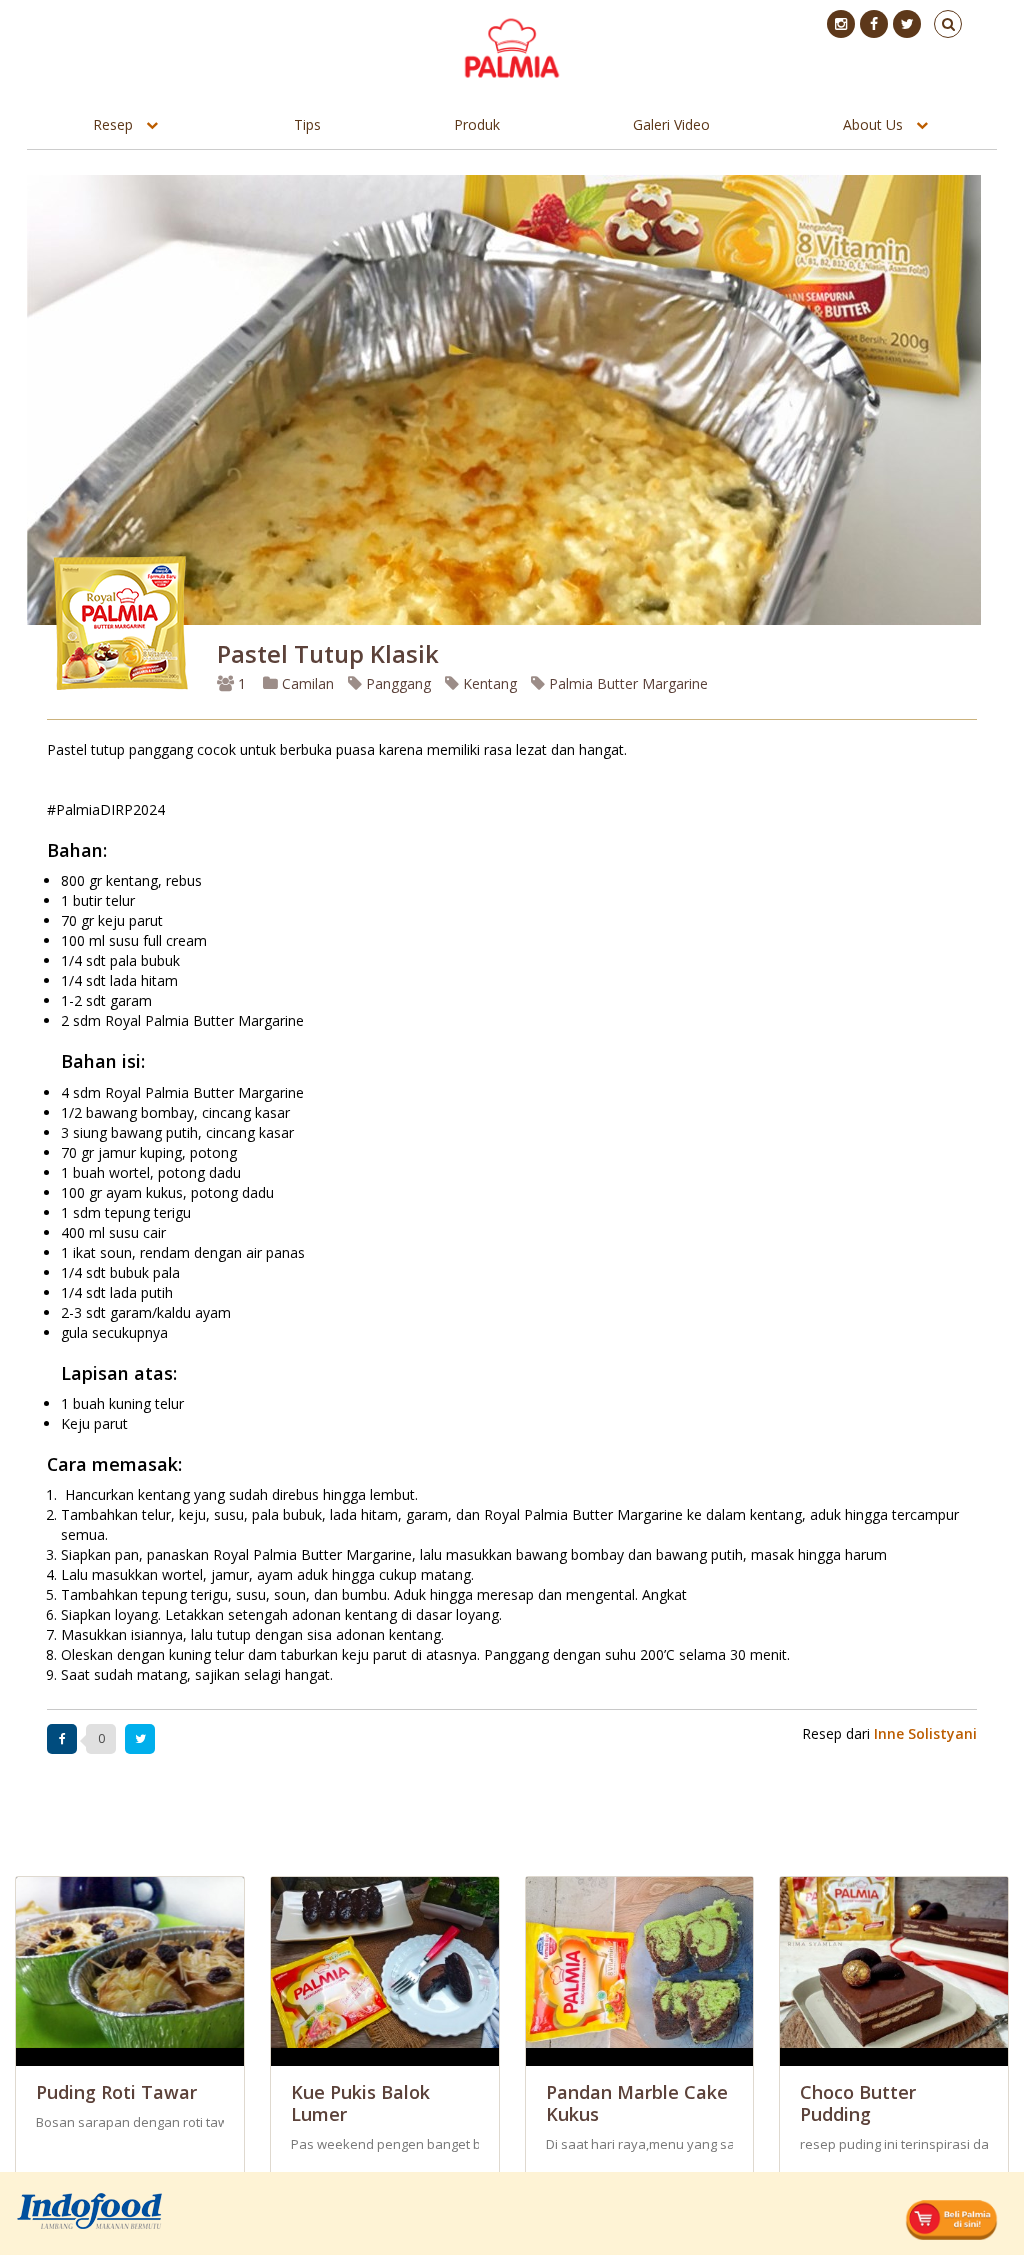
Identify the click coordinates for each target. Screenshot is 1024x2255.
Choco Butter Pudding (858, 2103)
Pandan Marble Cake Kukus (637, 2103)
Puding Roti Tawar (116, 2092)
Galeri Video (671, 124)
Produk (477, 124)
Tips (307, 124)
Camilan (306, 683)
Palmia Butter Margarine (626, 683)
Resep (113, 124)
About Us (873, 124)
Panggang (396, 683)
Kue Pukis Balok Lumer (360, 2103)
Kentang (488, 683)
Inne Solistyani (925, 1733)
